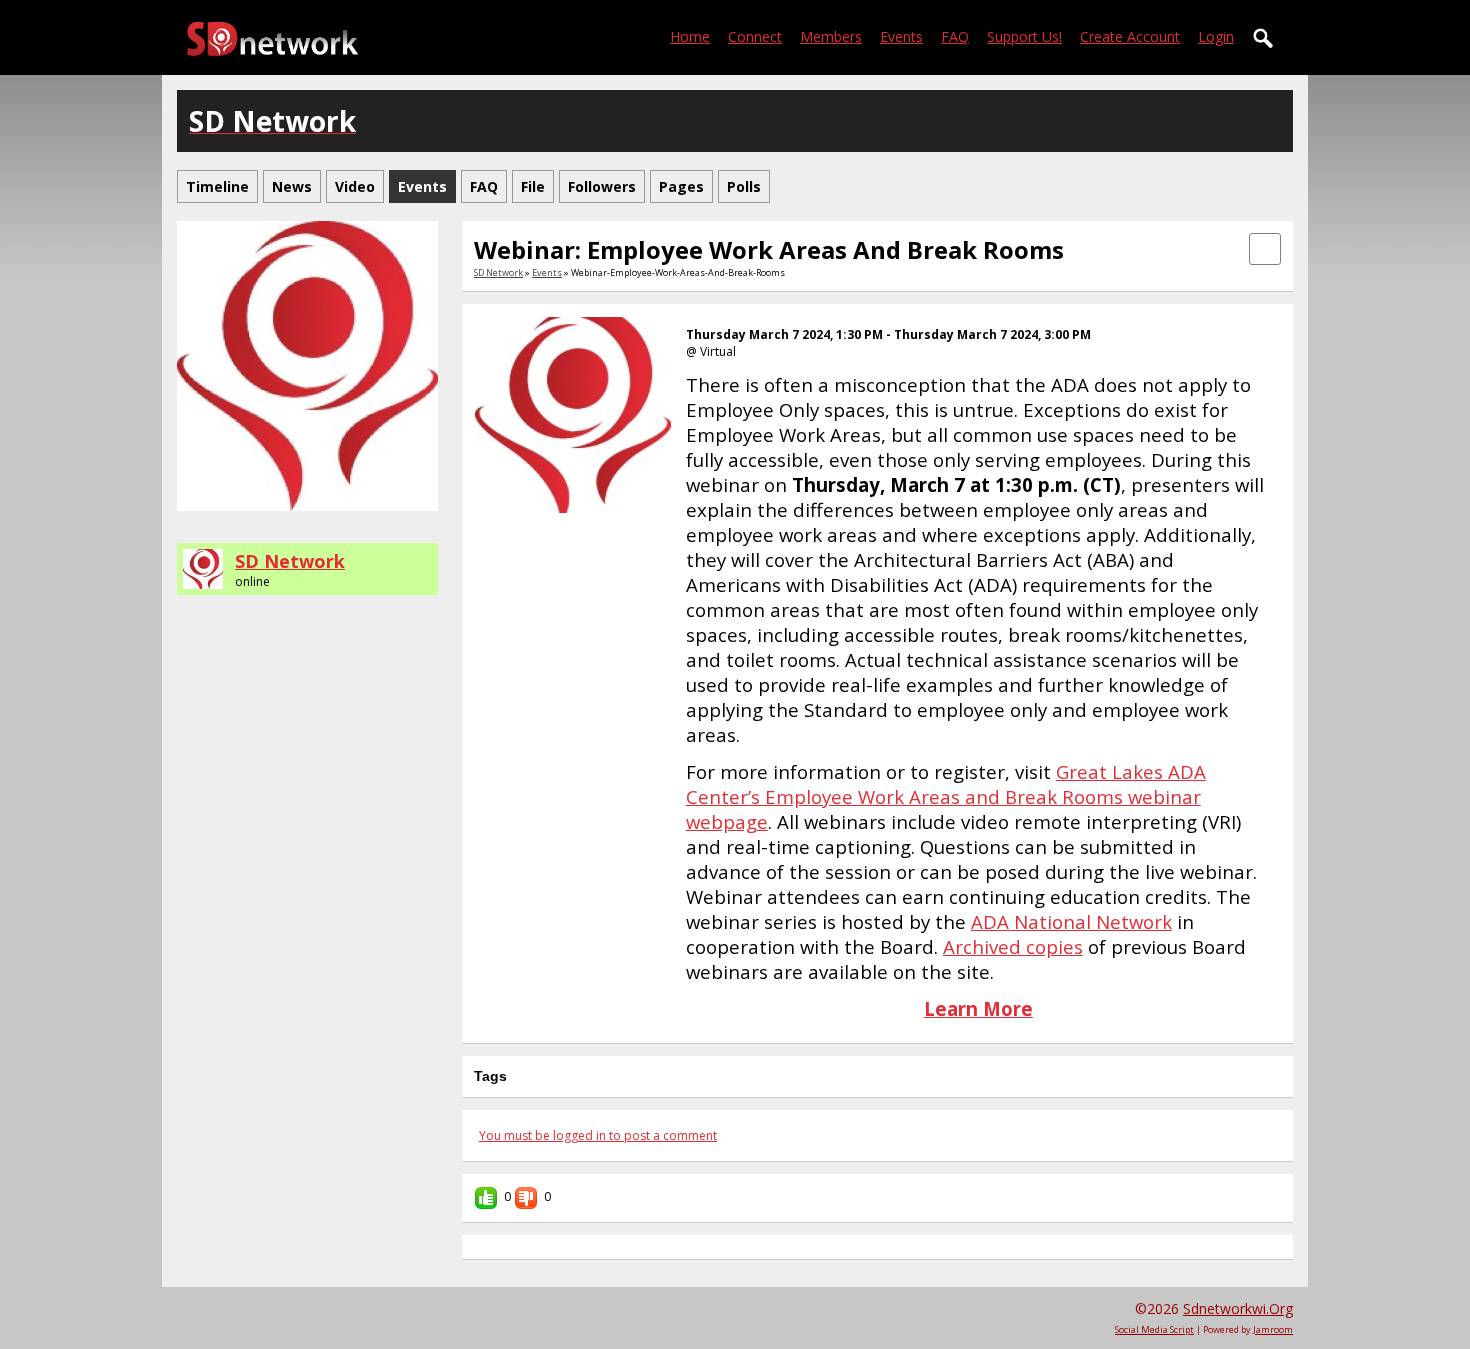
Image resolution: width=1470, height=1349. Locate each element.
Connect (755, 36)
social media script (1154, 1329)
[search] (1264, 39)
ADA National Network (1071, 921)
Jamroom (1273, 1329)
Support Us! (1024, 36)
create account (1130, 36)
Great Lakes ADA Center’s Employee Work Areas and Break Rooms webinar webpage (946, 796)
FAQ (955, 36)
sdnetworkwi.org (1238, 1308)
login (1216, 36)
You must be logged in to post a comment (598, 1135)
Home (690, 36)
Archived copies (1013, 946)
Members (831, 36)
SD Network (290, 561)
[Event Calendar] (1265, 247)
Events (901, 36)
